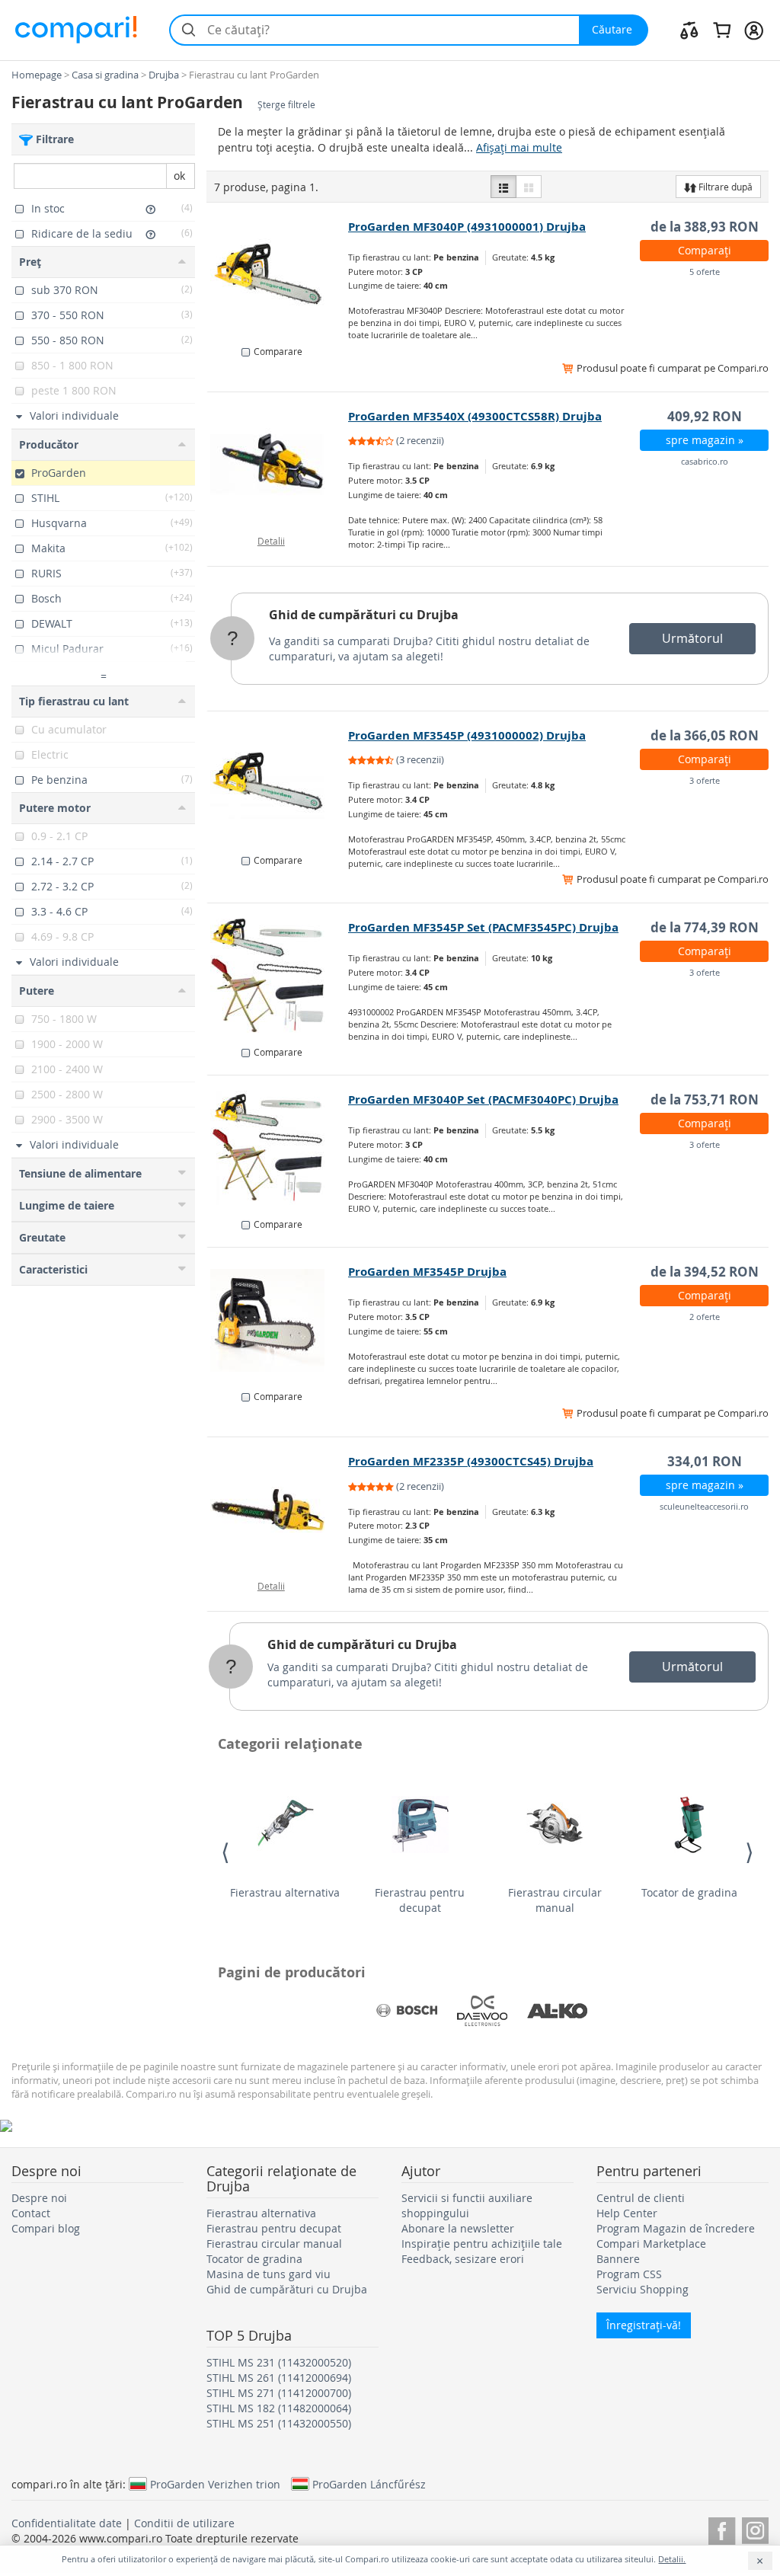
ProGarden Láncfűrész (369, 2484)
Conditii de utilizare (184, 2523)
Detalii (271, 541)
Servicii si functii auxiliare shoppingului (467, 2205)
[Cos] (722, 30)
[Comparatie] (689, 30)
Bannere (618, 2259)
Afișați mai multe (519, 147)
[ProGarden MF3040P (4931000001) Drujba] (278, 275)
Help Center (627, 2213)
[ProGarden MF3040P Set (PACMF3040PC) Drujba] (278, 1148)
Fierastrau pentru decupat (420, 1900)
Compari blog (46, 2228)
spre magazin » (705, 440)
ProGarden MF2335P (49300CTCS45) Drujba (471, 1461)
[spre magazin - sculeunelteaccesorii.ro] (278, 1510)
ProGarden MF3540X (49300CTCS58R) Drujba (475, 416)
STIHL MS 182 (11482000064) (279, 2408)
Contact (31, 2213)
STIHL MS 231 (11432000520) (279, 2362)
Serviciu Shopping (643, 2289)
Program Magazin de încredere (676, 2228)
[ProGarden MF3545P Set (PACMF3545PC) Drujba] (278, 976)
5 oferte (705, 272)
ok (179, 176)
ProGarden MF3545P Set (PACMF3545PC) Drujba (483, 927)
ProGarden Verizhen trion (215, 2484)
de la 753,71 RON (705, 1099)
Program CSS (629, 2274)
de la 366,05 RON (705, 735)
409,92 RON (705, 416)
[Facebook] (722, 2528)
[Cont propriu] (754, 30)
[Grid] (529, 187)
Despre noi (39, 2198)
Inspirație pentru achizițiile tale (482, 2244)
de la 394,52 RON (705, 1272)
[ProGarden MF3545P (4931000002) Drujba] (278, 784)
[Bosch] (407, 2011)
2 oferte (705, 1317)
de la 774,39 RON (705, 927)
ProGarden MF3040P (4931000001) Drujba (467, 227)
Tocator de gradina (689, 1892)
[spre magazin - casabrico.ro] (278, 465)
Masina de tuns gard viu (269, 2274)
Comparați (705, 250)
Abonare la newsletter (458, 2228)
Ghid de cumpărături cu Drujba (364, 615)
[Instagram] (755, 2528)
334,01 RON (705, 1461)
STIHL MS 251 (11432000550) (279, 2423)
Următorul (692, 638)
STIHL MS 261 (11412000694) (279, 2378)
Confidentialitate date (67, 2523)
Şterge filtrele (286, 105)
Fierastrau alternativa (285, 1892)
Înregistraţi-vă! (644, 2325)
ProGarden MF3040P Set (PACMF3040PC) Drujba (483, 1099)
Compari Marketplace (651, 2244)
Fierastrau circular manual (555, 1900)
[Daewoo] (482, 2011)
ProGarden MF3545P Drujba (427, 1272)
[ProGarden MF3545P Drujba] (278, 1320)
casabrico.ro (705, 461)
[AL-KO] (558, 2011)
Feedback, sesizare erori (463, 2259)
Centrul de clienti (641, 2198)
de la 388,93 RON (705, 227)
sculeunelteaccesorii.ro (704, 1506)
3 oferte (705, 780)
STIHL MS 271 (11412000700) (279, 2393)
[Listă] (503, 187)
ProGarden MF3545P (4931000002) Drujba (467, 735)
